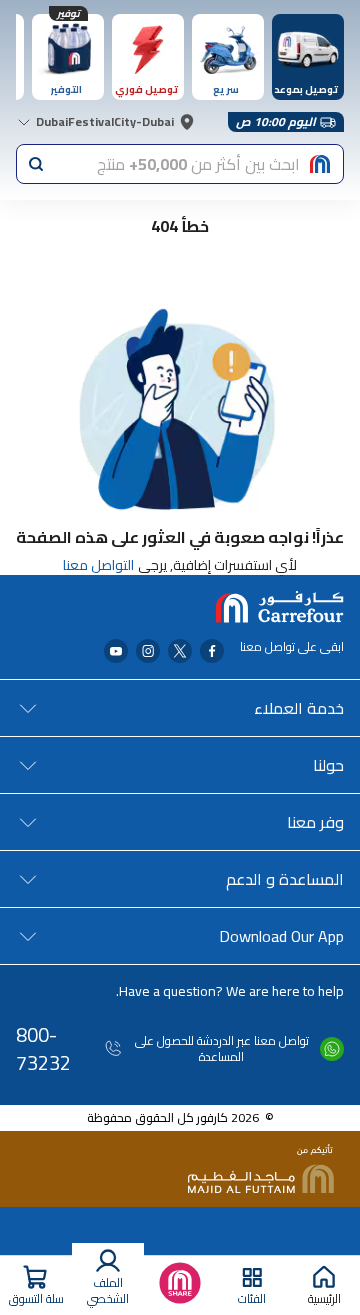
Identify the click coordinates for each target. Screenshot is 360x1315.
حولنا (328, 765)
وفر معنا (315, 822)
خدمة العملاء (299, 708)
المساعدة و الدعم (285, 879)
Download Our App (281, 936)
